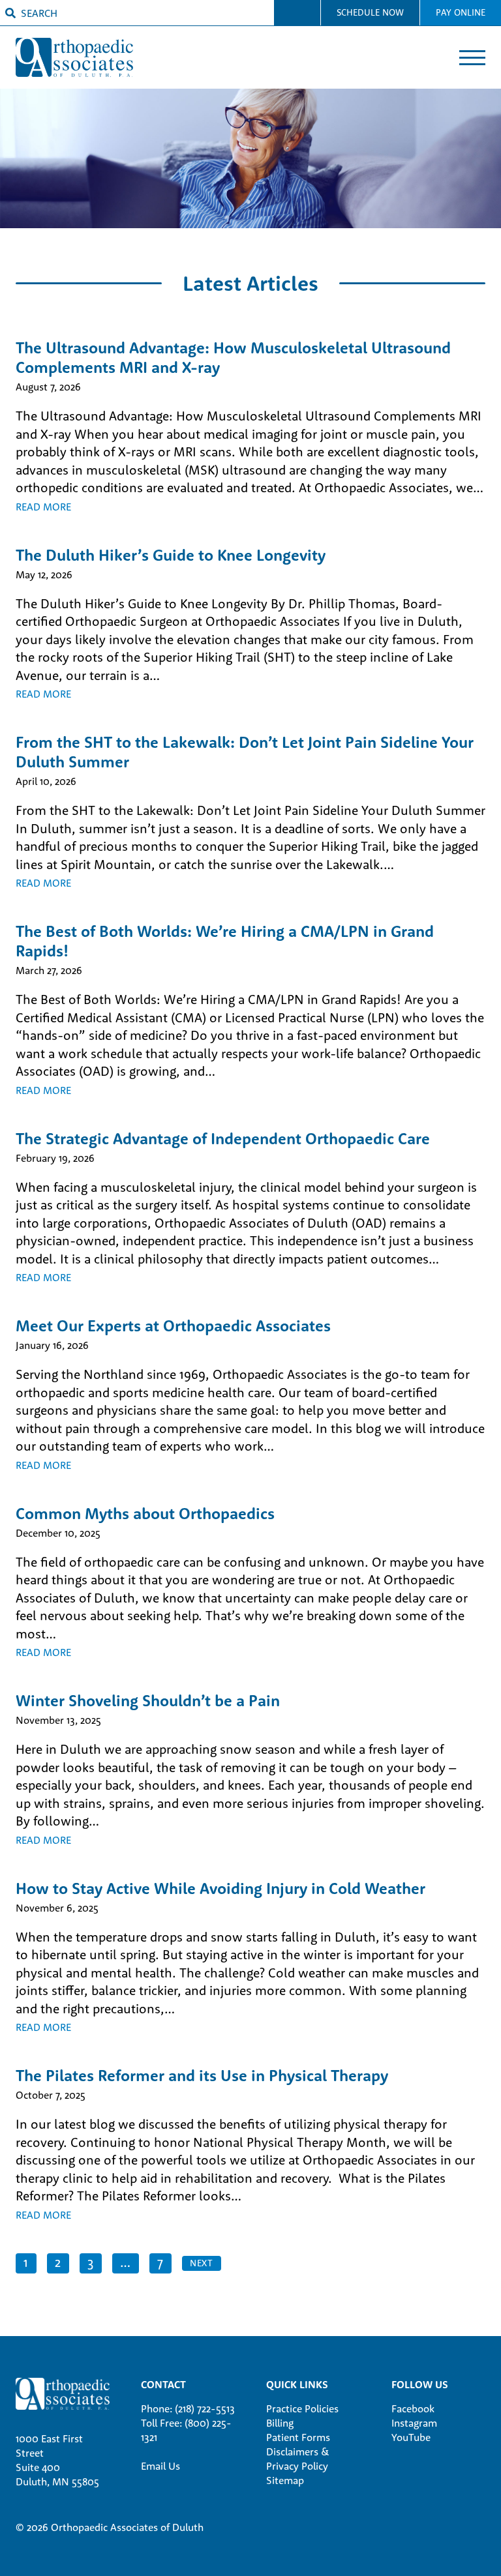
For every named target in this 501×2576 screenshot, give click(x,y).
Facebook (413, 2408)
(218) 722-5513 (205, 2408)
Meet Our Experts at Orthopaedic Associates (173, 1325)
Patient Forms (298, 2437)
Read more (43, 507)
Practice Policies (302, 2408)
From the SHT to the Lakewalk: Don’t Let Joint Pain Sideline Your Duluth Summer (245, 752)
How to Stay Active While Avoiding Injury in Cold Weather (220, 1888)
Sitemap (285, 2480)
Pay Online (461, 12)
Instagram (414, 2423)
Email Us (160, 2466)
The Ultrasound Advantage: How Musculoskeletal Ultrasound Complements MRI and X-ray (233, 357)
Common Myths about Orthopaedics (145, 1513)
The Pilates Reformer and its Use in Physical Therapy (202, 2075)
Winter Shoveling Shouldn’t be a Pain (148, 1700)
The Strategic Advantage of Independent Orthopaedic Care (223, 1138)
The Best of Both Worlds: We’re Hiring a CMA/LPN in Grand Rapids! (225, 941)
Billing (280, 2423)
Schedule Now (370, 12)
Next (202, 2263)
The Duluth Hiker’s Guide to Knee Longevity (171, 555)
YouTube (411, 2437)
